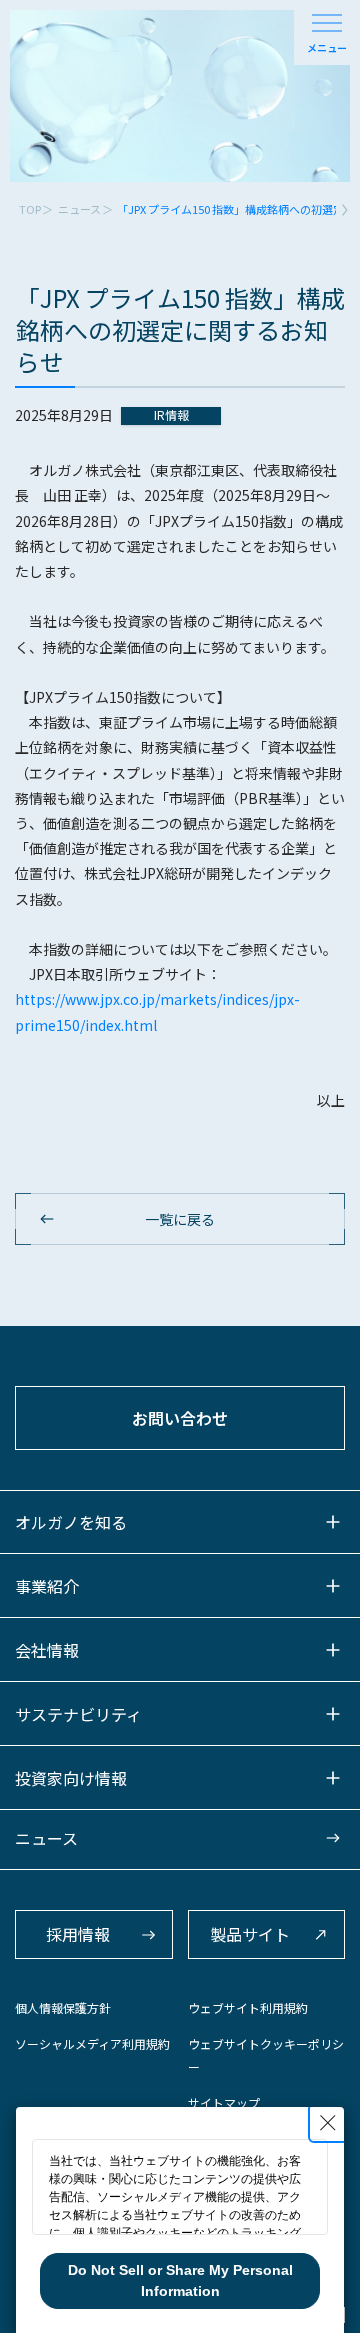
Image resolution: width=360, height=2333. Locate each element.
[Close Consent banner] (328, 2123)
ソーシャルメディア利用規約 (92, 2043)
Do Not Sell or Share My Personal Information (180, 2280)
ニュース (79, 209)
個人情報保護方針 (63, 2007)
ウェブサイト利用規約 (248, 2007)
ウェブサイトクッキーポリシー (266, 2055)
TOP (30, 209)
